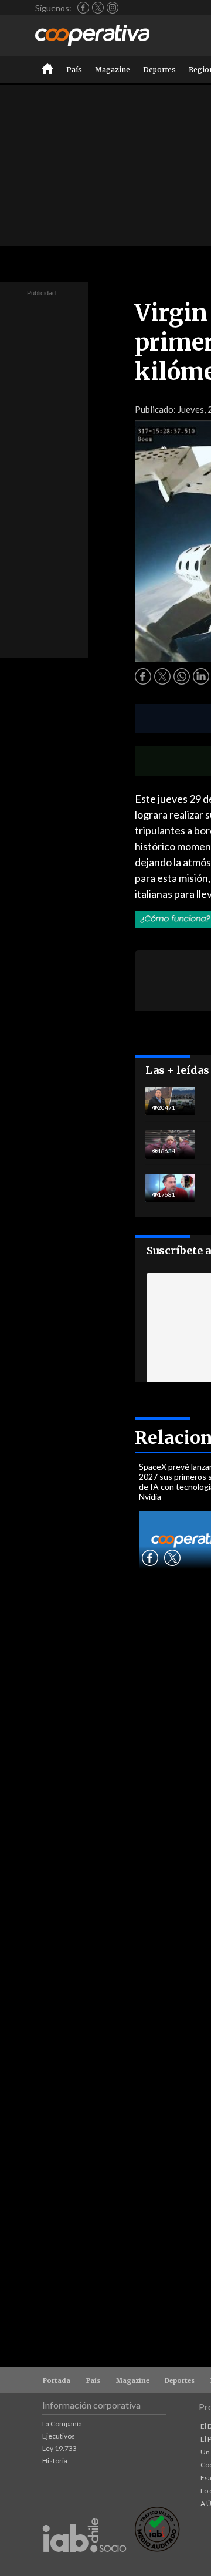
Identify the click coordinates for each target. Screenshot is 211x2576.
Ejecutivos (59, 2436)
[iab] (84, 2565)
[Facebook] (83, 8)
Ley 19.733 (59, 2448)
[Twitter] (98, 8)
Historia (55, 2461)
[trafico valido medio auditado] (157, 2549)
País (74, 70)
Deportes (159, 70)
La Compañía (62, 2424)
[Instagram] (113, 8)
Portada (57, 2380)
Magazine (113, 70)
